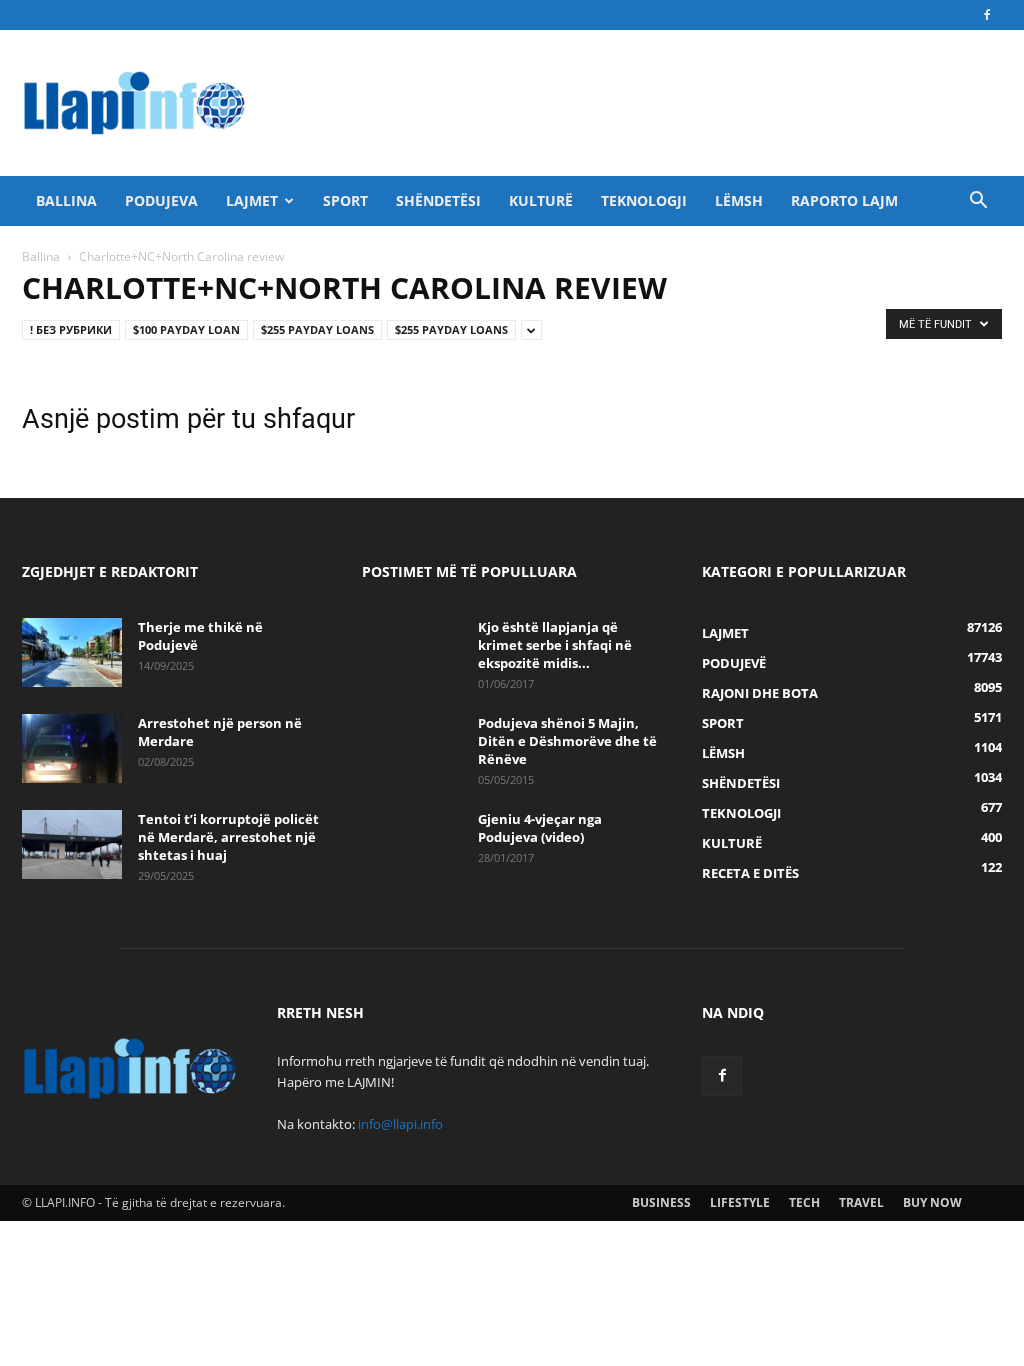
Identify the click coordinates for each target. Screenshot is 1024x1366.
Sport (345, 200)
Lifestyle (740, 1202)
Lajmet (252, 200)
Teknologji (644, 200)
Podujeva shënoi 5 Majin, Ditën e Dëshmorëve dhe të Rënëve (567, 741)
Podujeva (161, 200)
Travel (861, 1202)
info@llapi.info (400, 1124)
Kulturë (541, 200)
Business (661, 1202)
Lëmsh (739, 200)
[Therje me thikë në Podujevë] (72, 652)
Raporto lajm (844, 200)
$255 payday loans (317, 329)
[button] (978, 202)
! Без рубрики (71, 329)
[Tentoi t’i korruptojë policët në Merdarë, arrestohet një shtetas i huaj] (72, 844)
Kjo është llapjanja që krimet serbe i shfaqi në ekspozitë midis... (555, 645)
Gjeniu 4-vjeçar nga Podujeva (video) (540, 828)
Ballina (66, 200)
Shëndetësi (438, 200)
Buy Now (932, 1202)
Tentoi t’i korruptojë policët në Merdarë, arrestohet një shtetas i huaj (228, 837)
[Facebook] (987, 15)
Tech (804, 1202)
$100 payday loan (186, 329)
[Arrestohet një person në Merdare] (72, 748)
